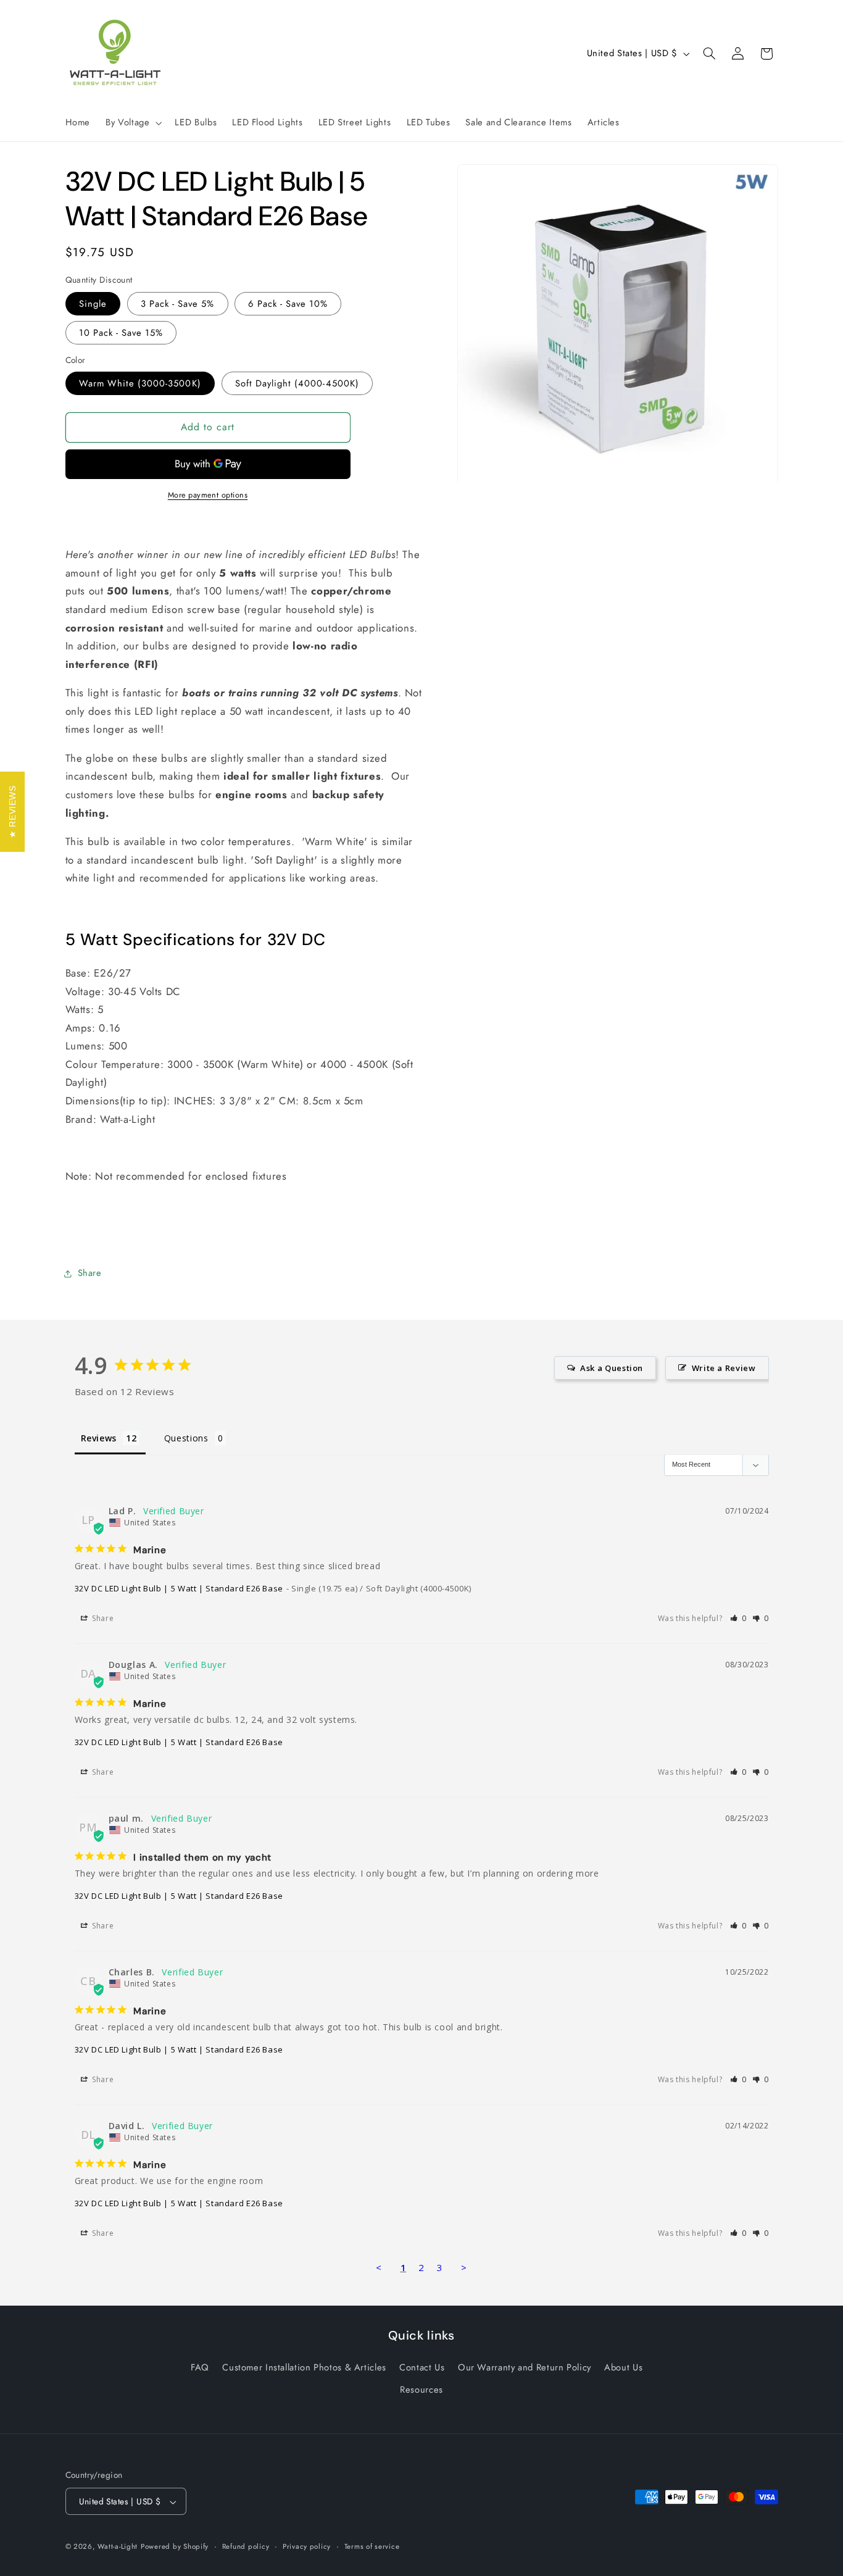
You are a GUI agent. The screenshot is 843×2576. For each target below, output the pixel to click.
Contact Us (422, 2367)
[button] (133, 123)
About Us (623, 2367)
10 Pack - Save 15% (121, 333)
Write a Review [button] (724, 1368)
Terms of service (372, 2547)
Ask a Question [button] (612, 1368)
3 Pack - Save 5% (178, 304)
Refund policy (246, 2547)
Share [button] (90, 1273)
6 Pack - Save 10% (288, 304)
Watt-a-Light (118, 2547)
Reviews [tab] (99, 1438)
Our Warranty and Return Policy (525, 2367)
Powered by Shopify (175, 2547)
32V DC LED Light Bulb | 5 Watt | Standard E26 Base (179, 1588)
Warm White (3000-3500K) (140, 383)
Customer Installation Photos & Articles (304, 2367)
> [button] (464, 2267)
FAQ (200, 2367)
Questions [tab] (186, 1438)
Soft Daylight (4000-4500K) (297, 383)
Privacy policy (307, 2547)
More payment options (208, 495)
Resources (421, 2390)
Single (93, 304)
